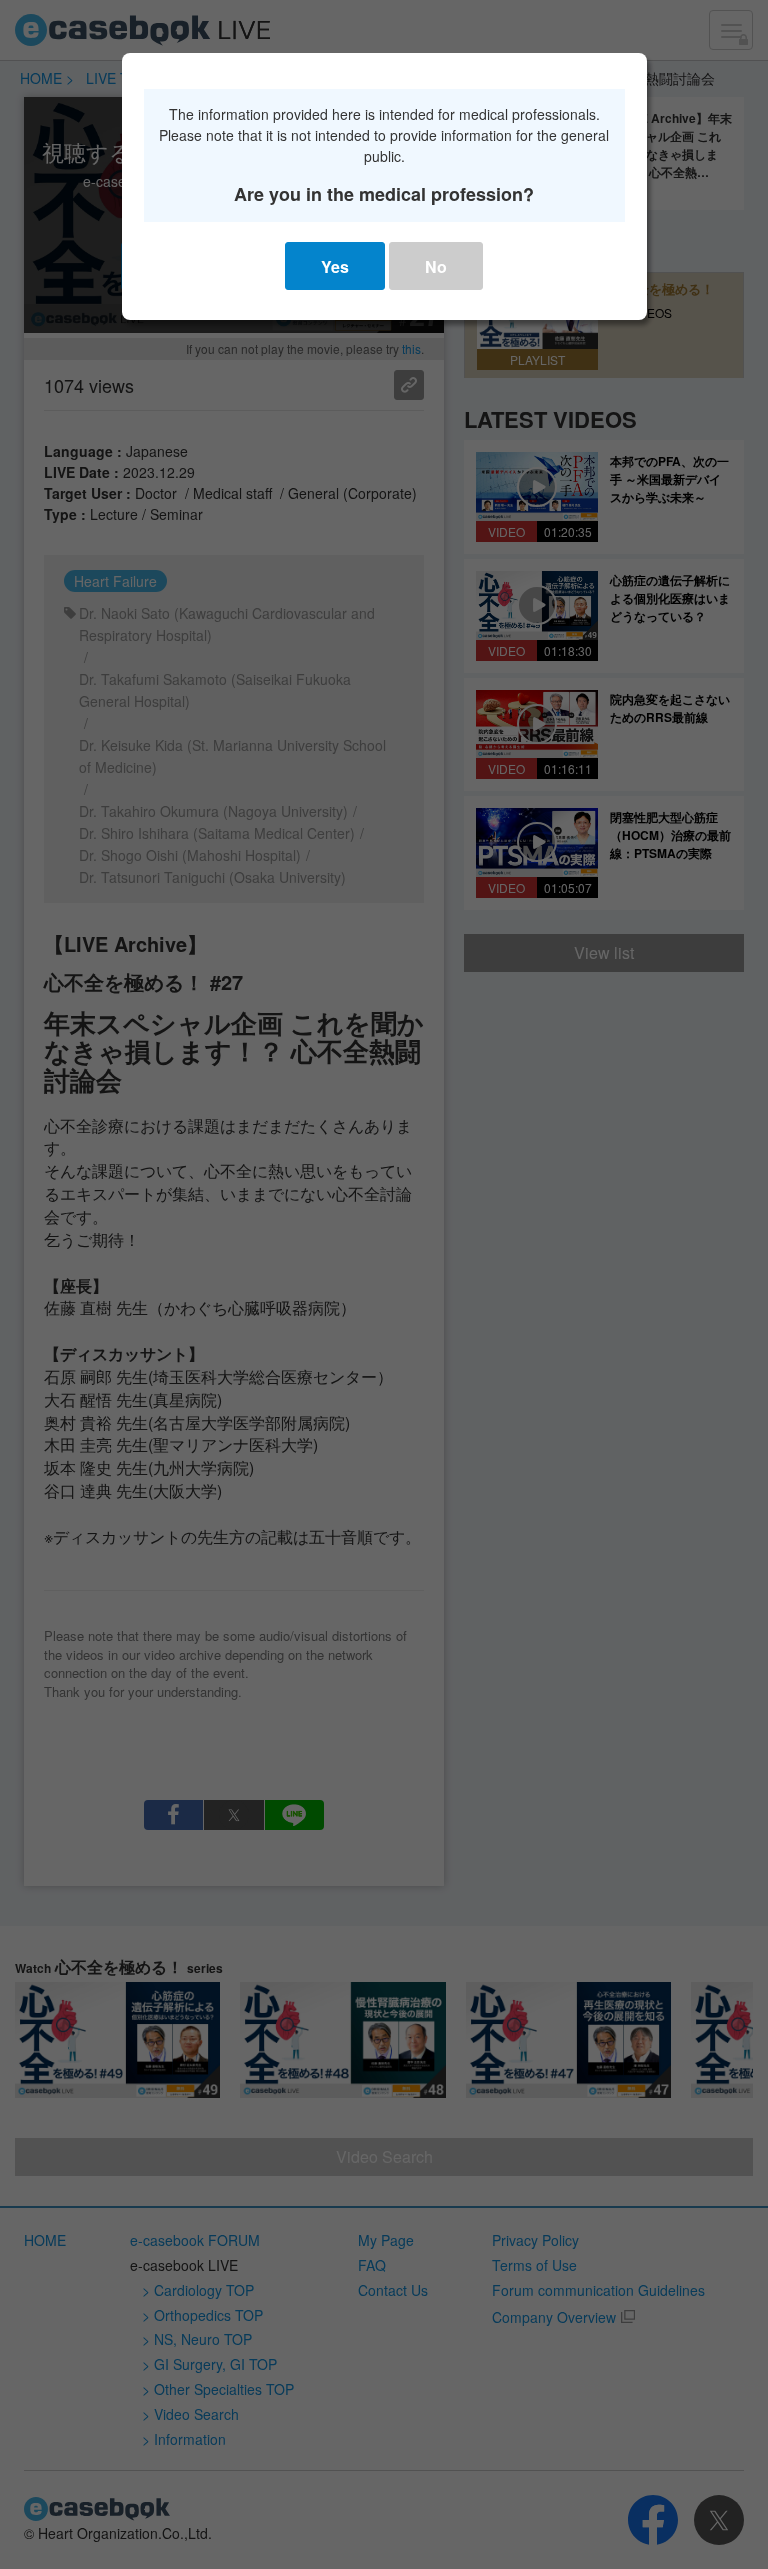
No (436, 266)
